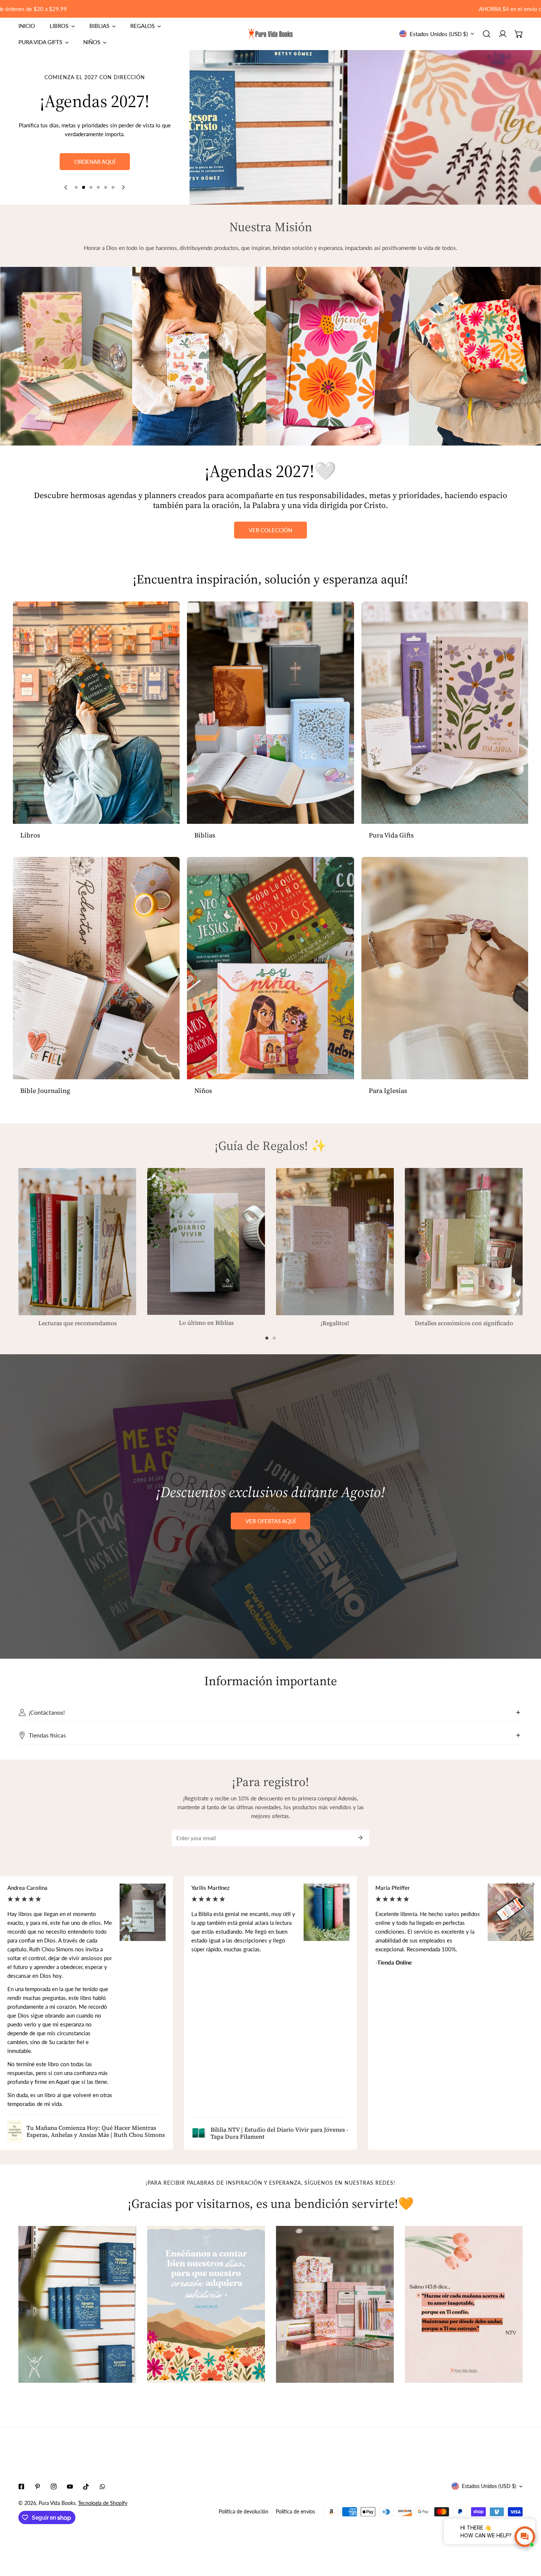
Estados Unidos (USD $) (439, 34)
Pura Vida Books (57, 2503)
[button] (519, 34)
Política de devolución (243, 2511)
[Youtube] (70, 2487)
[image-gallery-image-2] (206, 2305)
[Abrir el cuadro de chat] (525, 2537)
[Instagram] (54, 2487)
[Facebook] (21, 2487)
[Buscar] (487, 34)
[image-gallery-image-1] (77, 2305)
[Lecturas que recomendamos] (77, 1242)
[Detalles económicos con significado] (464, 1242)
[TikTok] (86, 2487)
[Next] (123, 187)
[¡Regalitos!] (335, 1242)
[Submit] (360, 1838)
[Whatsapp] (102, 2487)
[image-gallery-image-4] (464, 2305)
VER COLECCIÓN (270, 530)
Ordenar (95, 174)
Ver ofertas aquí (270, 1521)
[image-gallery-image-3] (335, 2305)
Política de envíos (295, 2511)
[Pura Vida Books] (270, 34)
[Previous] (66, 187)
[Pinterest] (38, 2487)
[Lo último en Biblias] (206, 1241)
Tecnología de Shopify (103, 2503)
